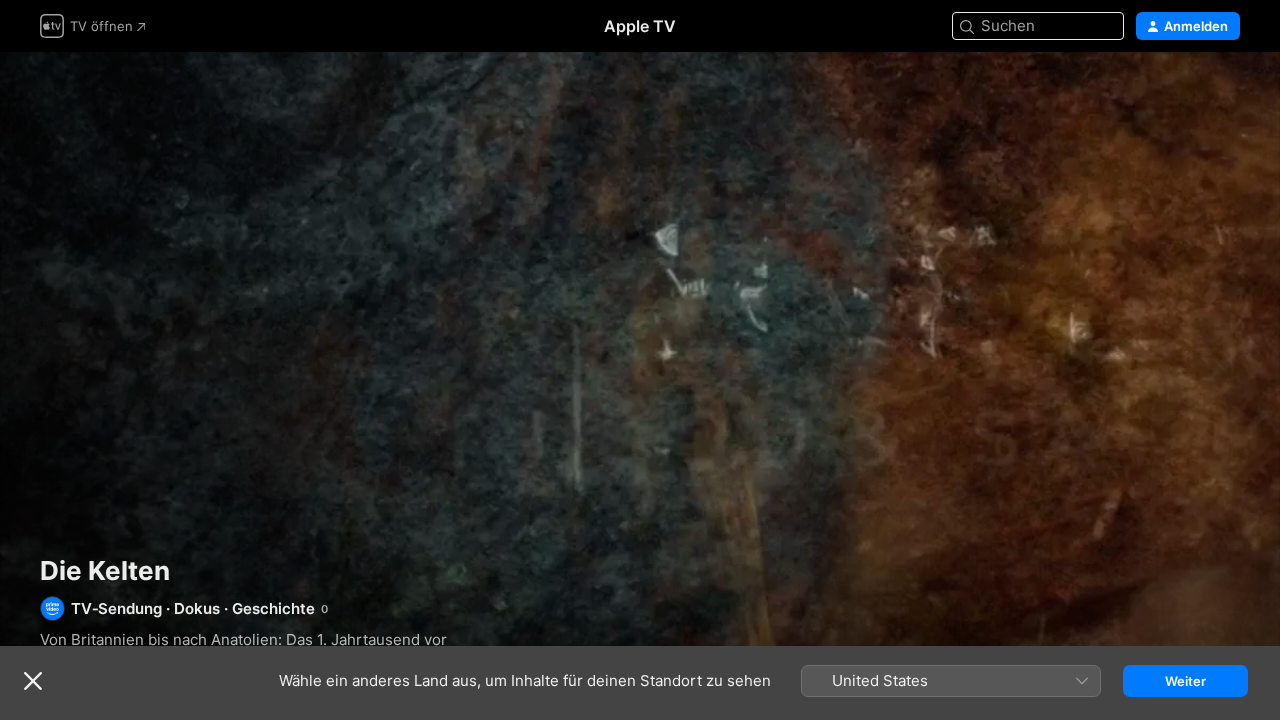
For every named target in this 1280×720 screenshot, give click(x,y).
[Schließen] (33, 681)
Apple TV (640, 26)
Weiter (1185, 681)
